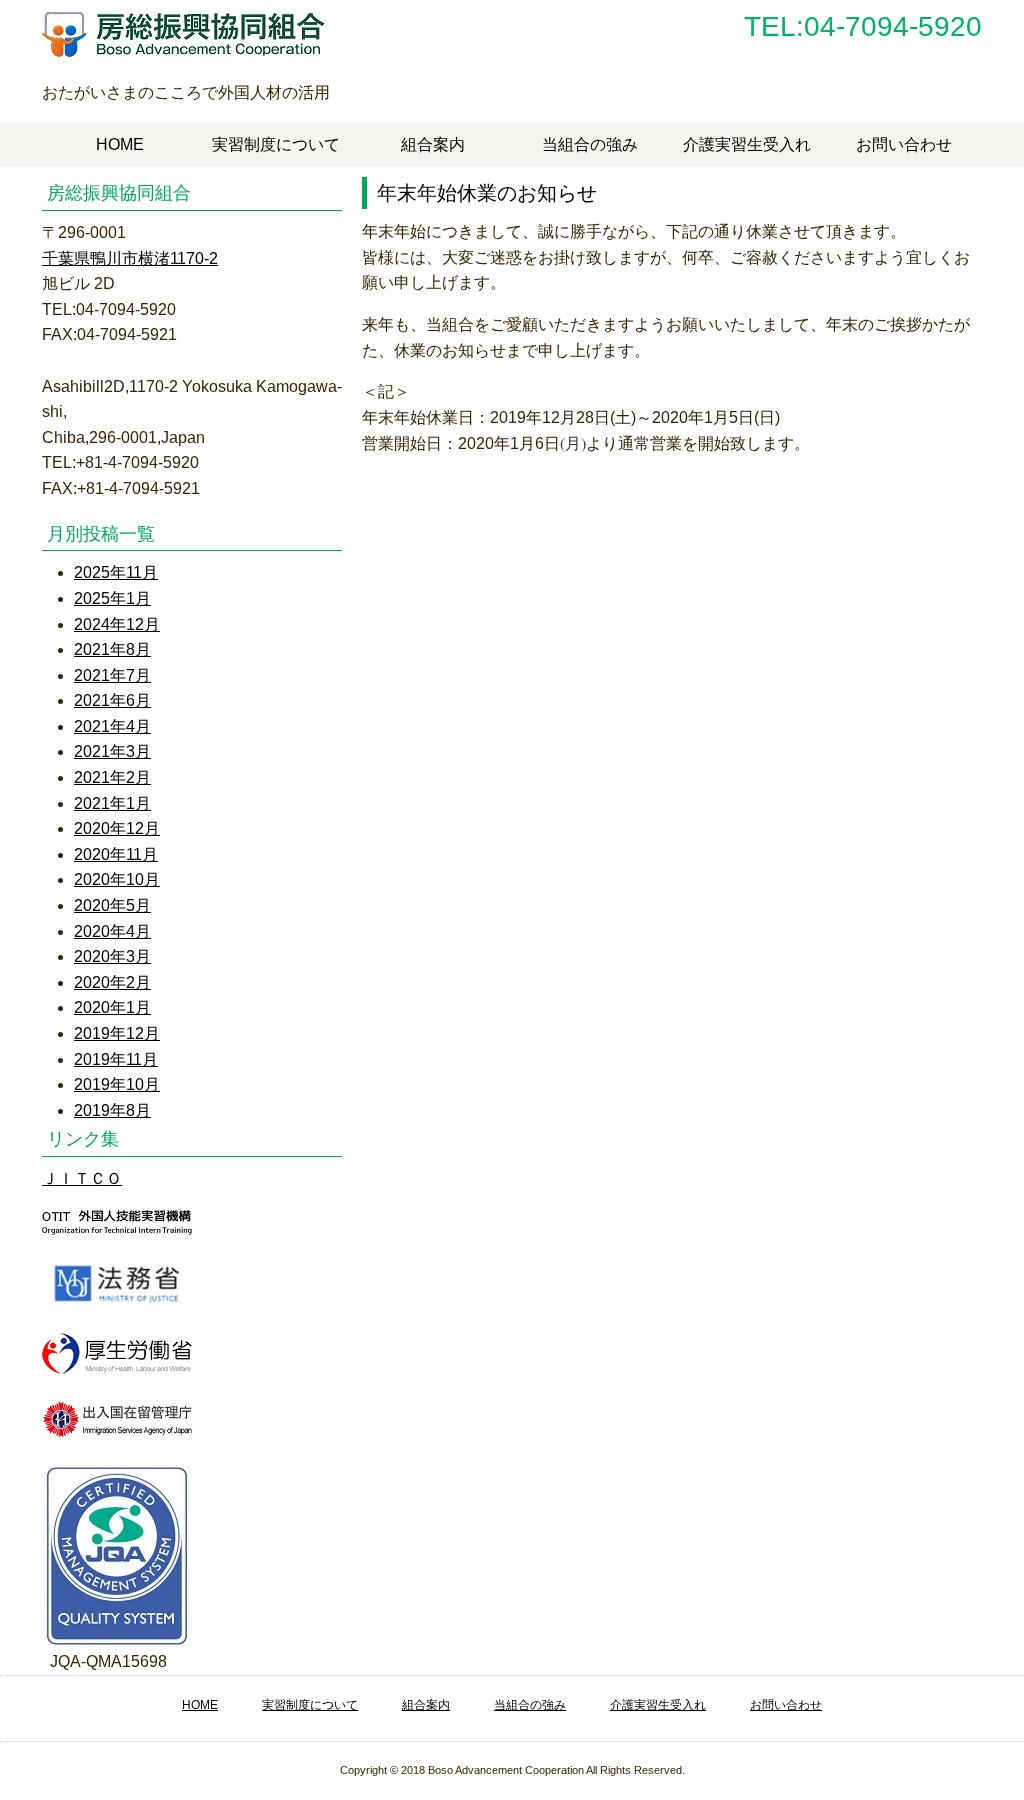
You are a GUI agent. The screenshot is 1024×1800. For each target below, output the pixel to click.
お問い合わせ (904, 144)
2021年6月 (112, 700)
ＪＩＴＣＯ (82, 1178)
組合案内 (433, 144)
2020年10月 (117, 879)
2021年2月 (112, 777)
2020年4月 (112, 931)
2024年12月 (117, 624)
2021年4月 (112, 726)
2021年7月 (112, 675)
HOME (120, 144)
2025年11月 (116, 572)
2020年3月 (112, 956)
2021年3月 (112, 751)
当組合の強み (590, 144)
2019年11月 (116, 1059)
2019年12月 (117, 1033)
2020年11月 (116, 854)
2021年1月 (112, 803)
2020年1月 (112, 1007)
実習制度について (276, 144)
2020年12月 (117, 828)
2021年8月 (112, 649)
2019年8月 (112, 1110)
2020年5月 (112, 905)
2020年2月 (112, 982)
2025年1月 (112, 598)
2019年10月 (117, 1084)
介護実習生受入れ (747, 144)
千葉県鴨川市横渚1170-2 (130, 258)
